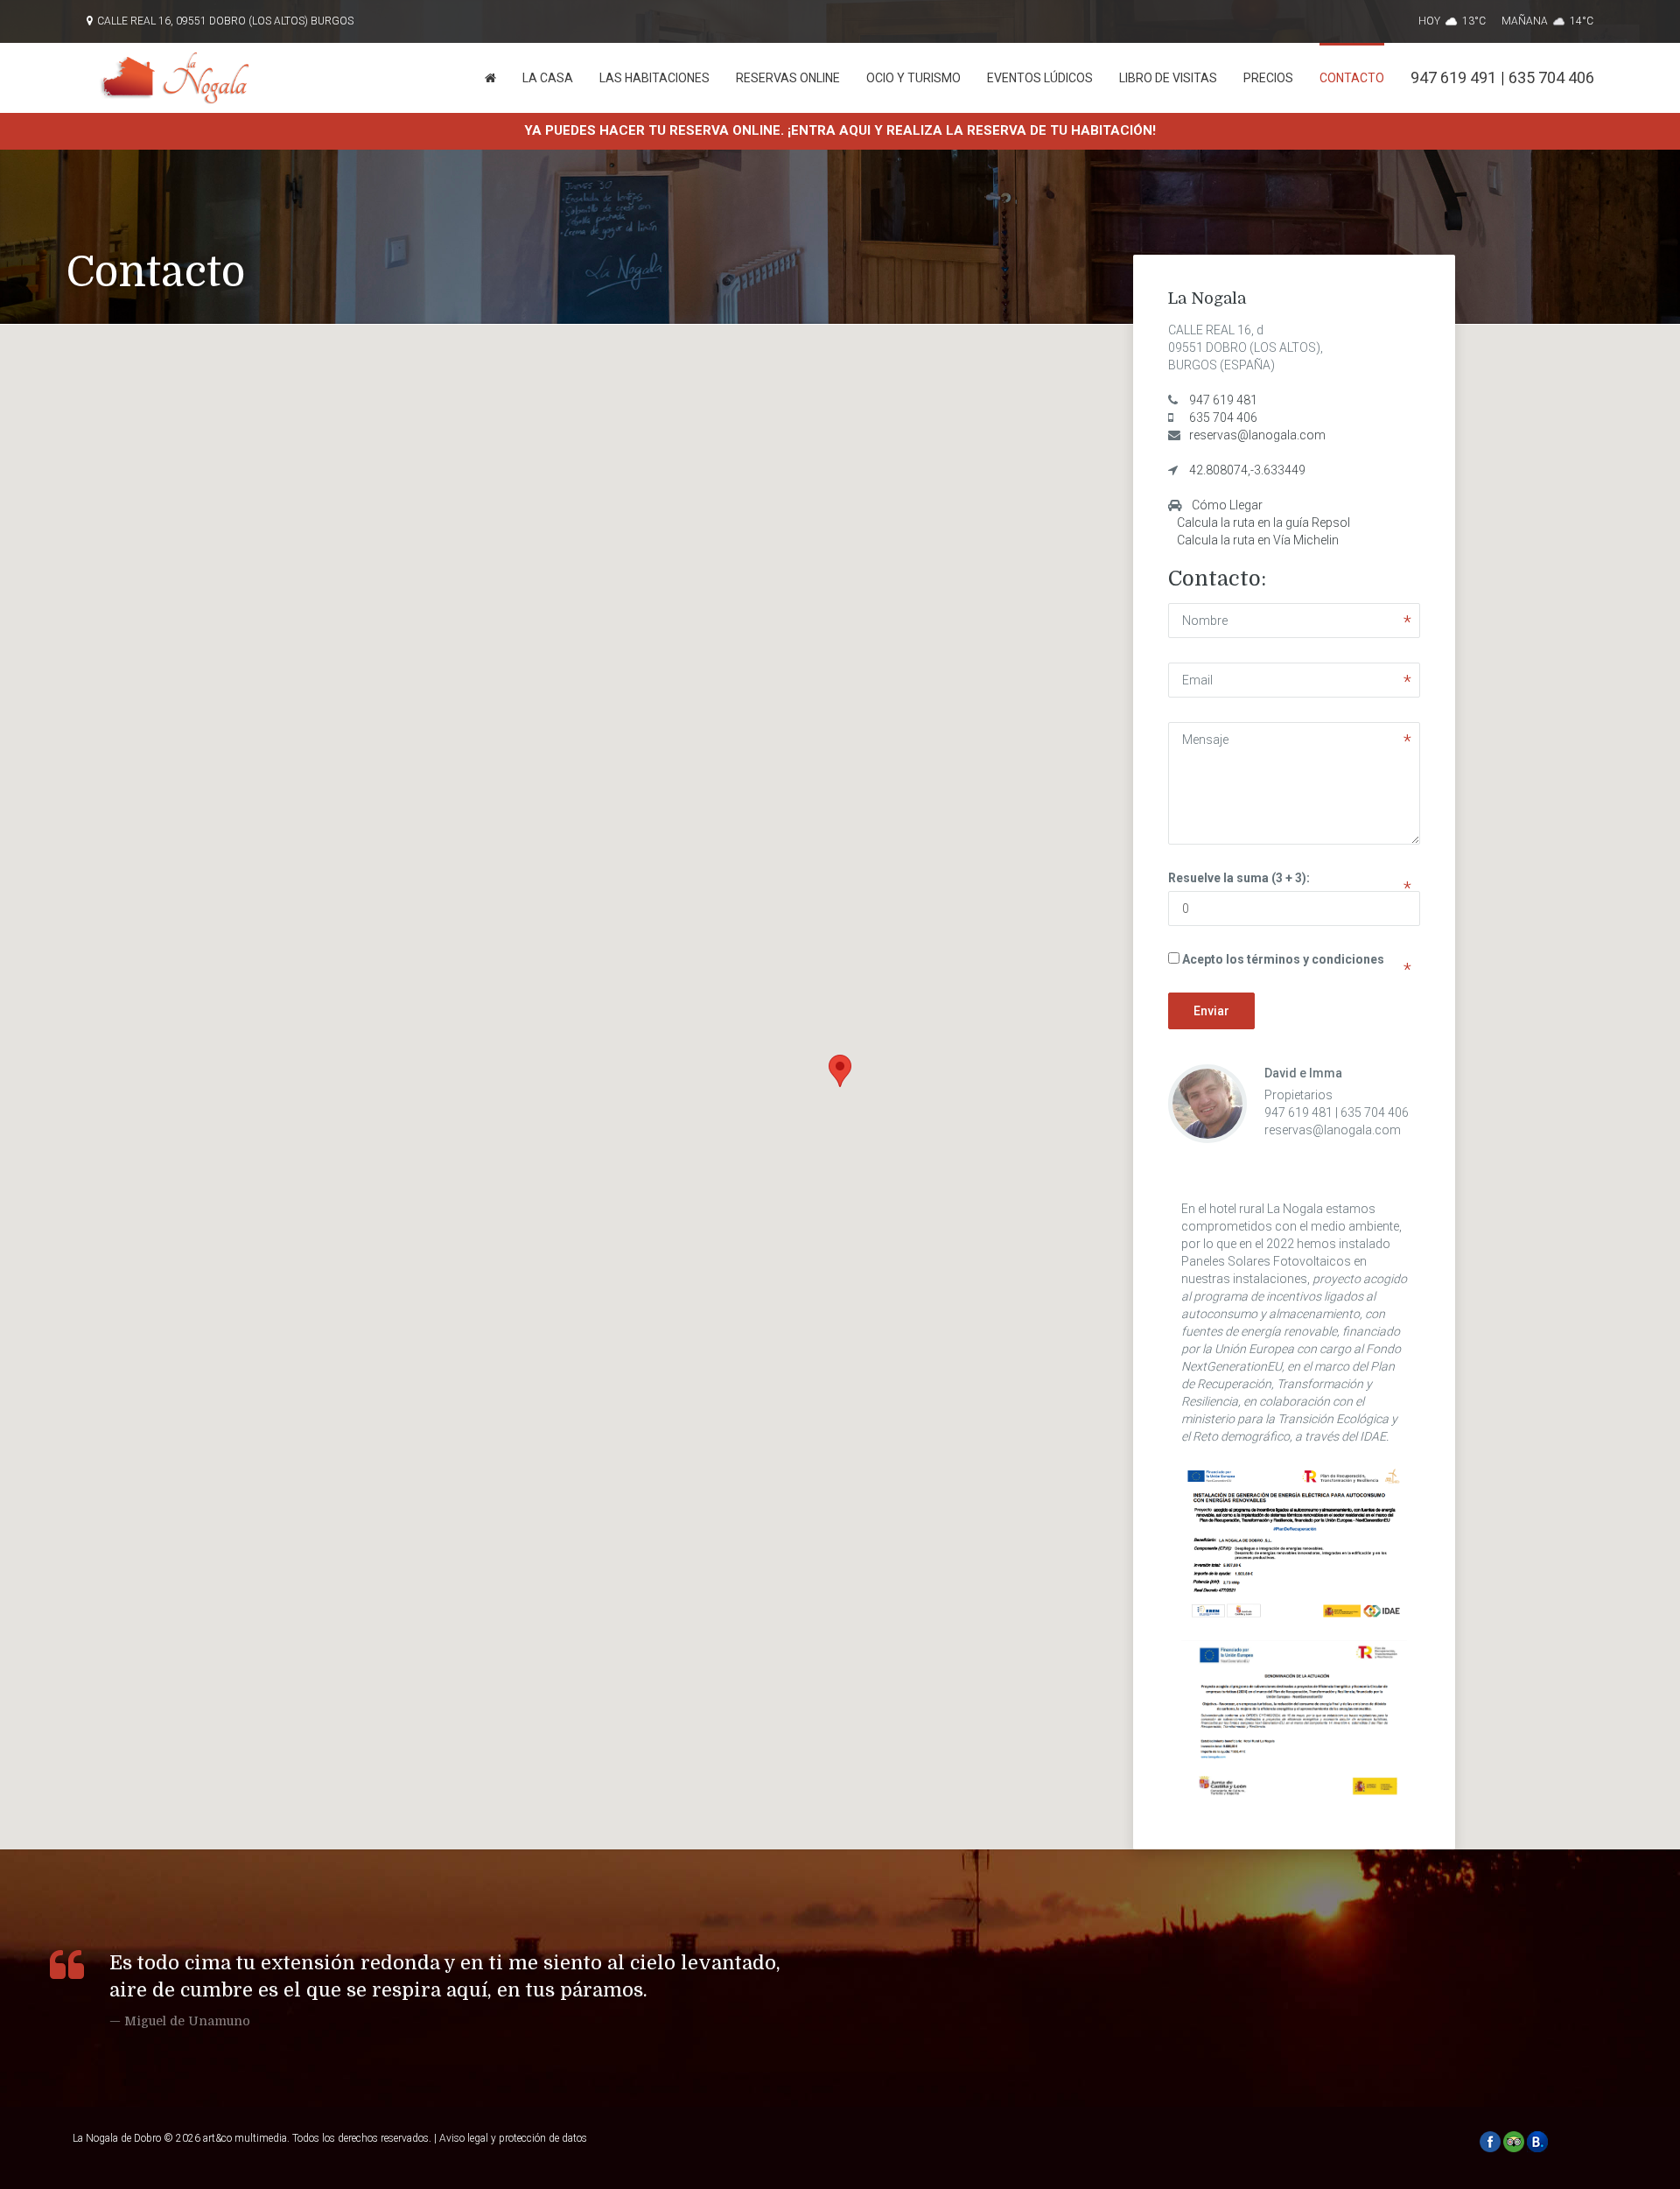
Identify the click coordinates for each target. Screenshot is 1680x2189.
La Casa (548, 78)
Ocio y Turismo (913, 78)
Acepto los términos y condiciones (1283, 959)
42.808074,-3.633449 (1247, 470)
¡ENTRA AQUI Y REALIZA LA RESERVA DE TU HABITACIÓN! (972, 130)
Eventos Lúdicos (1040, 78)
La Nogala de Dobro (117, 2138)
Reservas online (788, 78)
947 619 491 (1453, 77)
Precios (1268, 78)
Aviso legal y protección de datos (513, 2138)
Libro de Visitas (1168, 78)
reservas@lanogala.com (1257, 435)
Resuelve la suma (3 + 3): (1239, 878)
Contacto (1352, 78)
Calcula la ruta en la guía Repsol (1263, 523)
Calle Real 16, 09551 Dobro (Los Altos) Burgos (225, 21)
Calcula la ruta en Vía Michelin (1258, 540)
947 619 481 (1223, 400)
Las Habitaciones (654, 78)
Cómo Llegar (1227, 505)
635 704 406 (1551, 77)
